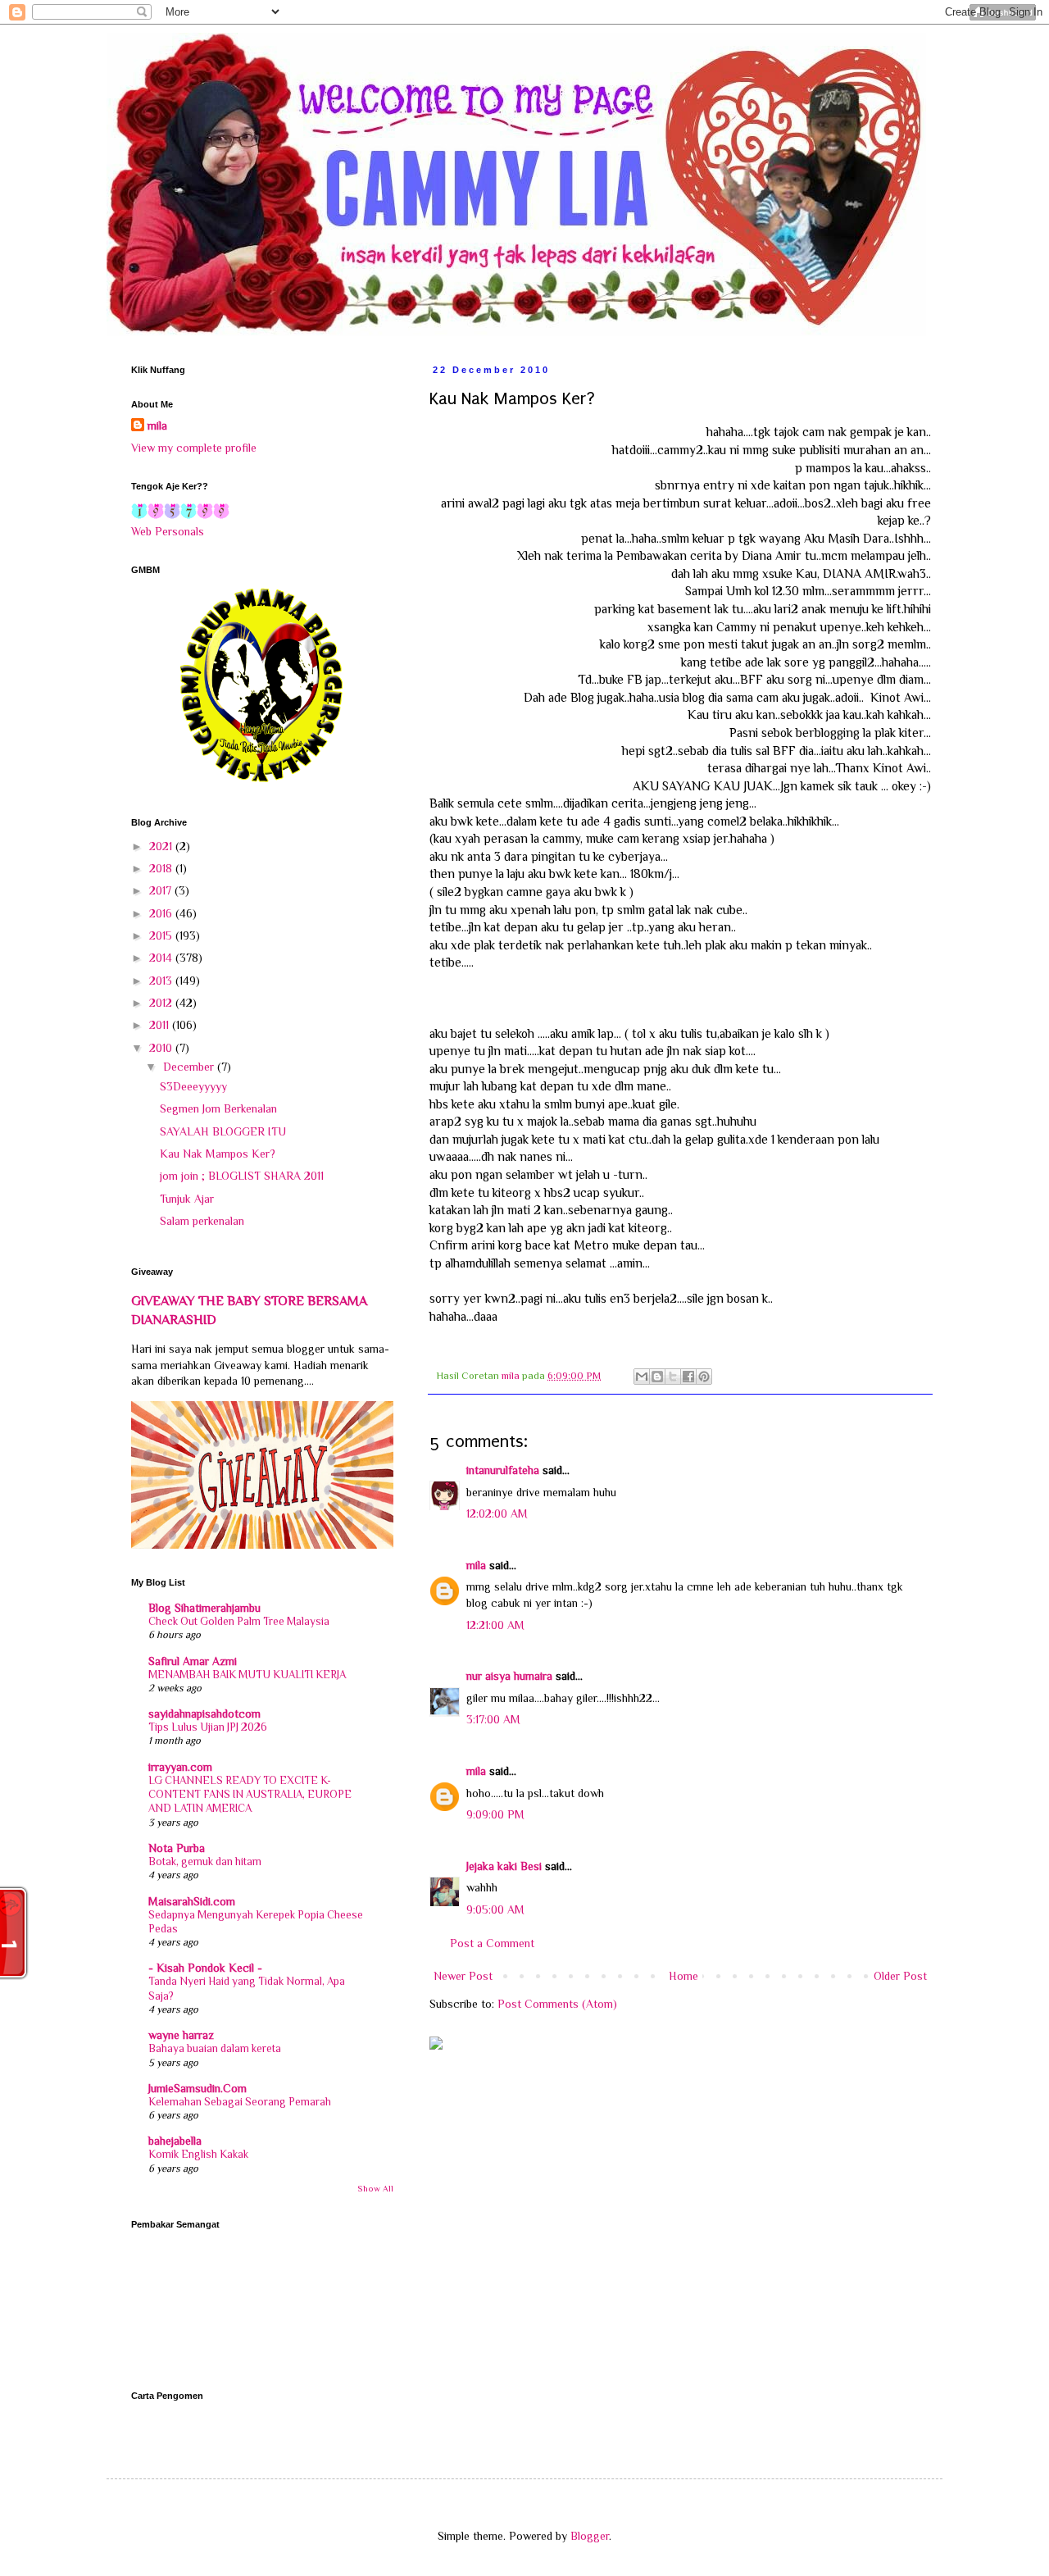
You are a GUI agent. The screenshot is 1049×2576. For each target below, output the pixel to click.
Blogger (590, 2536)
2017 (162, 890)
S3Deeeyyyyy (193, 1086)
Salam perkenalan (202, 1221)
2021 (162, 846)
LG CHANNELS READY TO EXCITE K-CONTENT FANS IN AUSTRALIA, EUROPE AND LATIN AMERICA (250, 1795)
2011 (161, 1025)
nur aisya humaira (509, 1676)
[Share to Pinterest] (704, 1377)
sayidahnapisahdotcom (204, 1714)
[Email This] (642, 1377)
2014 (162, 958)
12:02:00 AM (497, 1513)
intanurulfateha (503, 1470)
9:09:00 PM (495, 1814)
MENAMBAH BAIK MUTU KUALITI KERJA (247, 1675)
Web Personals (168, 531)
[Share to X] (673, 1377)
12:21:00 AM (495, 1625)
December (190, 1067)
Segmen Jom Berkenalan (218, 1108)
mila (476, 1565)
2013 (162, 981)
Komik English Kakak (198, 2154)
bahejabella (175, 2141)
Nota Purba (177, 1848)
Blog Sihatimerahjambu (204, 1608)
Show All (375, 2189)
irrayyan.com (180, 1767)
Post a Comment (492, 1943)
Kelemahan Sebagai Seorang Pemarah (240, 2102)
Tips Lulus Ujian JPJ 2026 (208, 1727)
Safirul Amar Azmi (193, 1661)
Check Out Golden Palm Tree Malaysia (239, 1621)
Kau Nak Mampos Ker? (218, 1154)
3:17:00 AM (493, 1719)
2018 (162, 868)
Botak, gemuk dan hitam (205, 1861)
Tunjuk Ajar (187, 1199)
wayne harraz (181, 2035)
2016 (162, 913)
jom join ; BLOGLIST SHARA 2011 (242, 1176)
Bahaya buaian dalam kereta (215, 2048)
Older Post (900, 1976)
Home (683, 1976)
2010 (162, 1048)
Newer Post (463, 1976)
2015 (162, 935)
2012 (162, 1003)
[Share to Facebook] (688, 1377)
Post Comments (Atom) (557, 2004)
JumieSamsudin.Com (198, 2088)
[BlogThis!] (657, 1377)
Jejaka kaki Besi (504, 1866)
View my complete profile (194, 448)
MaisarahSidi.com (192, 1901)
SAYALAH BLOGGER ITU (223, 1131)
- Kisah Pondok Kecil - (205, 1968)
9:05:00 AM (495, 1909)
